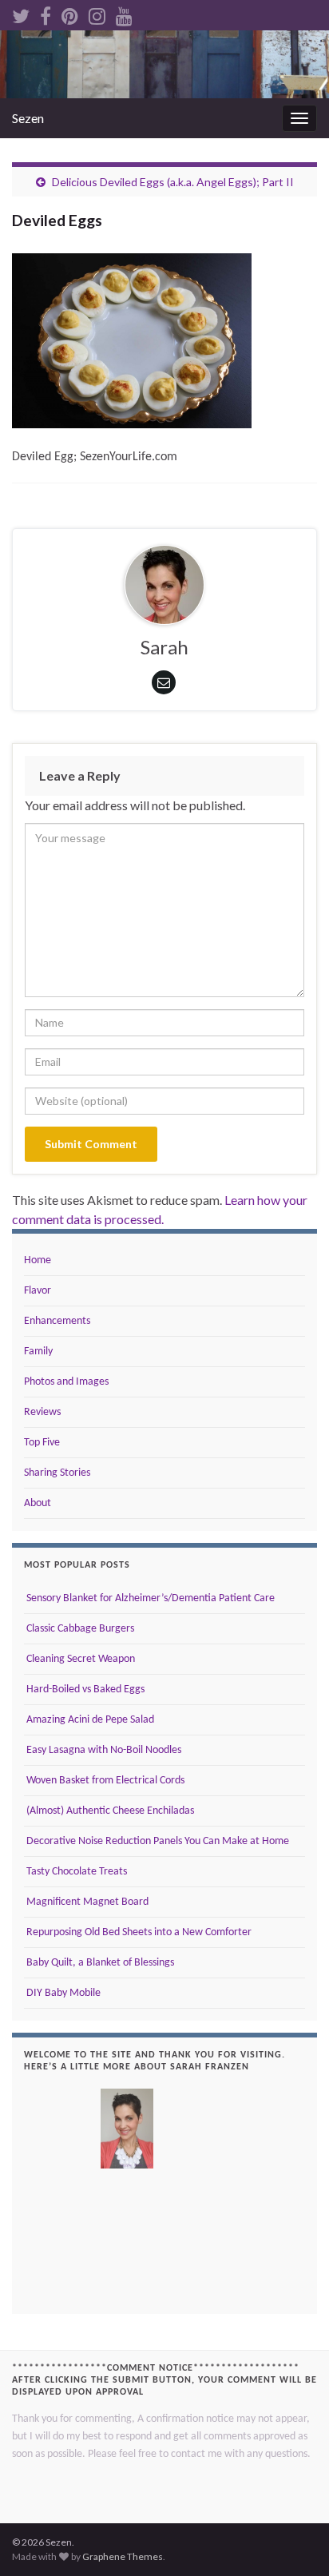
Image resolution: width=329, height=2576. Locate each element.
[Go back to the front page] (164, 64)
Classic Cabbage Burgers (79, 1629)
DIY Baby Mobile (62, 1993)
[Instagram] (97, 13)
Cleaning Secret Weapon (79, 1659)
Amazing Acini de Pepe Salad (89, 1720)
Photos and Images (66, 1382)
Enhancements (57, 1321)
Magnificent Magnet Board (86, 1902)
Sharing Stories (57, 1473)
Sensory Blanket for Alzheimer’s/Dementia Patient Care (149, 1598)
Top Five (42, 1443)
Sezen (28, 118)
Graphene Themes (123, 2556)
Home (38, 1260)
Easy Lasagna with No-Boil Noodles (103, 1750)
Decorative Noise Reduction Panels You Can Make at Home (157, 1841)
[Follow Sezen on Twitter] (21, 13)
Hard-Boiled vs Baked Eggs (84, 1690)
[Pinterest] (70, 13)
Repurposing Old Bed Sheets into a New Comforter (138, 1932)
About (38, 1503)
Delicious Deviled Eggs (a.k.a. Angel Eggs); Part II (173, 182)
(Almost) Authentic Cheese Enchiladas (109, 1811)
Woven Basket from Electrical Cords (104, 1781)
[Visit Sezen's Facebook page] (46, 13)
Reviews (42, 1412)
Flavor (38, 1291)
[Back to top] (293, 2540)
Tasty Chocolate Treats (75, 1872)
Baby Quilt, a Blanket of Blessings (99, 1963)
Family (38, 1352)
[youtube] (124, 13)
